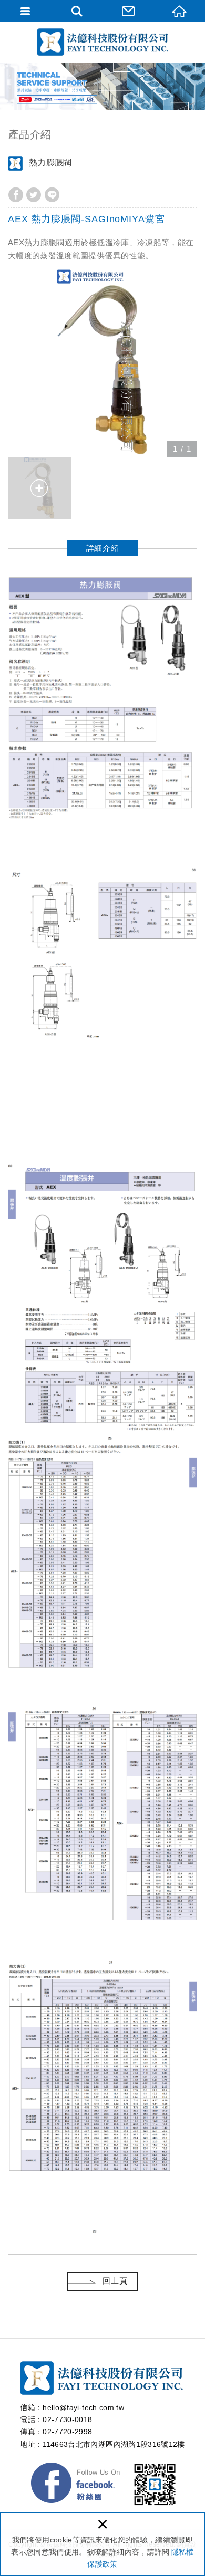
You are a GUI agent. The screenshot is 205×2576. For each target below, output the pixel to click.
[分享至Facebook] (16, 195)
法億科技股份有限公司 (102, 42)
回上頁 (115, 2281)
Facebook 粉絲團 (76, 2485)
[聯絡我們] (128, 11)
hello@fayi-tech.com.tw (83, 2407)
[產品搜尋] (77, 11)
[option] (102, 362)
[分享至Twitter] (34, 195)
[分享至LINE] (52, 195)
